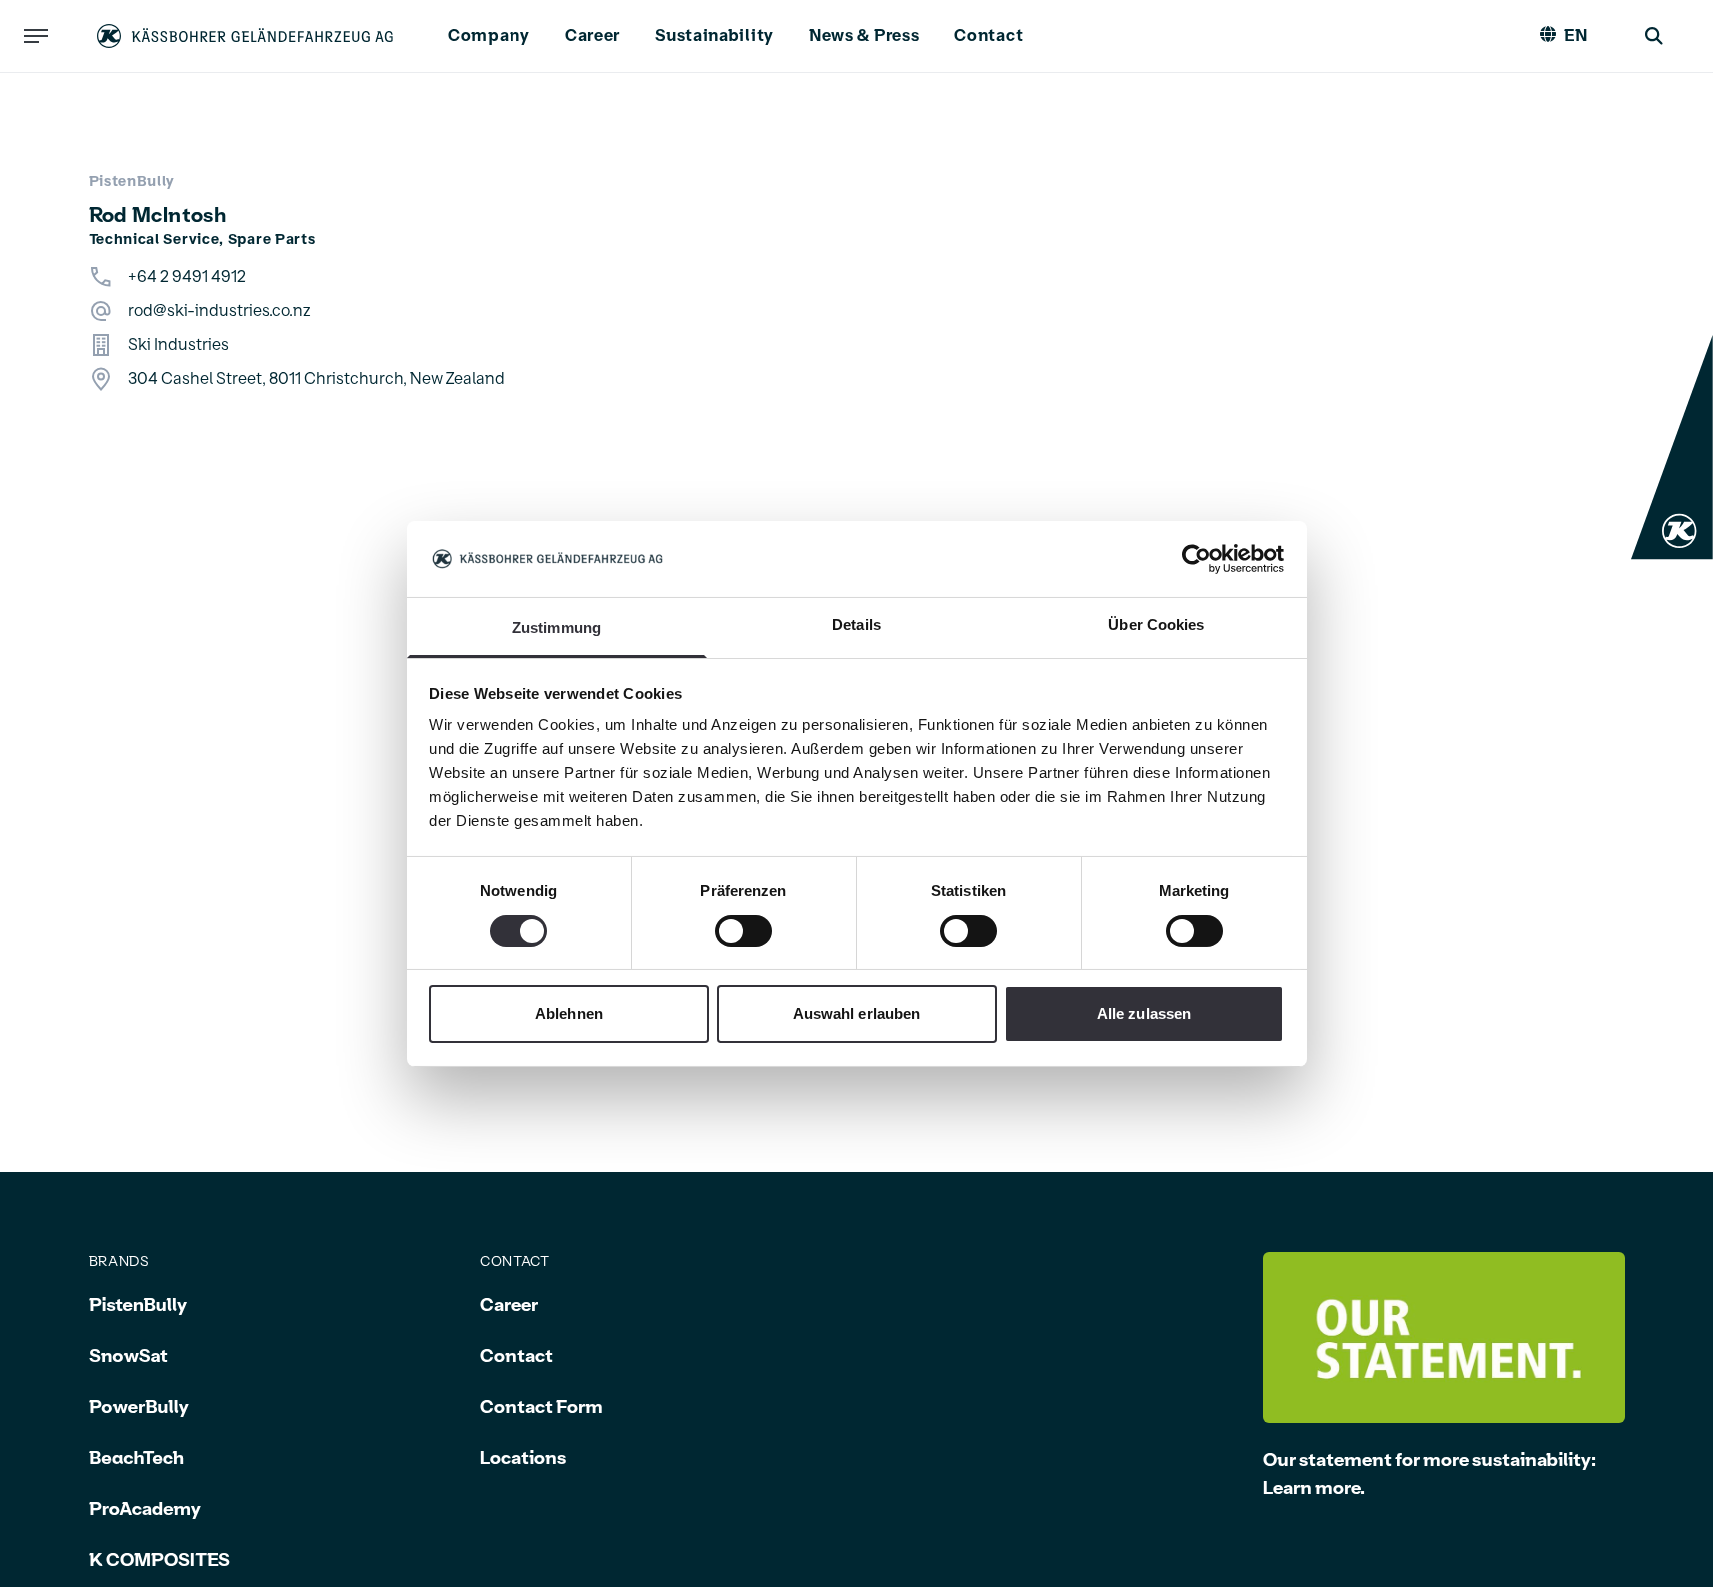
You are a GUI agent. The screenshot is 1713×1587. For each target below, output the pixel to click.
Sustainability (714, 36)
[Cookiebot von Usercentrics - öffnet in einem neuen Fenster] (1196, 559)
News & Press (864, 36)
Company (489, 36)
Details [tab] (856, 624)
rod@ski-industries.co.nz (219, 311)
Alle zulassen (1144, 1013)
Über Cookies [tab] (1156, 624)
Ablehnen (569, 1013)
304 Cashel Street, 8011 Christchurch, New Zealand (316, 379)
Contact (988, 36)
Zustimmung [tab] (556, 627)
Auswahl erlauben (857, 1013)
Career (592, 36)
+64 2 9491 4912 (187, 277)
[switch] (743, 931)
